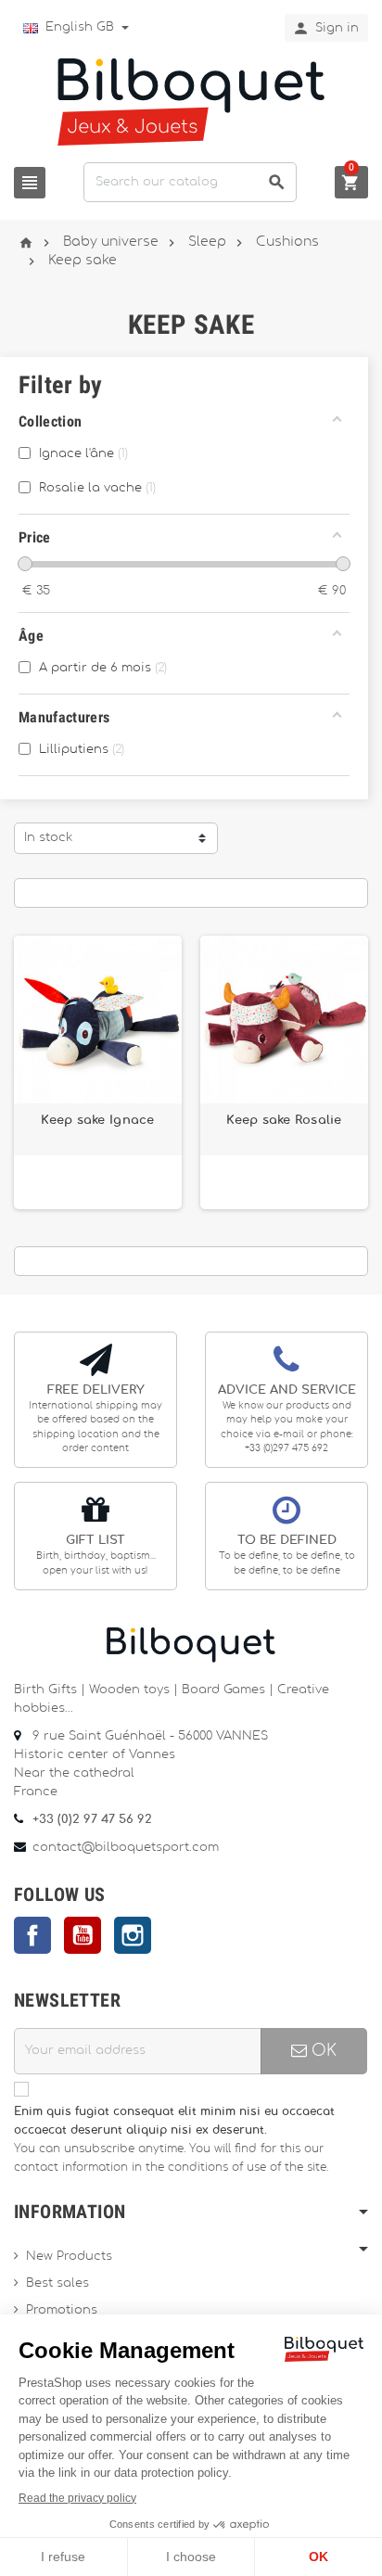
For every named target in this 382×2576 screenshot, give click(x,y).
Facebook (32, 1935)
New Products (69, 2257)
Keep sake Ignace (97, 1120)
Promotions (62, 2310)
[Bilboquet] (191, 101)
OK (322, 2051)
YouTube (83, 1935)
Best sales (57, 2283)
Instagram (133, 1935)
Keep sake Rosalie (284, 1120)
